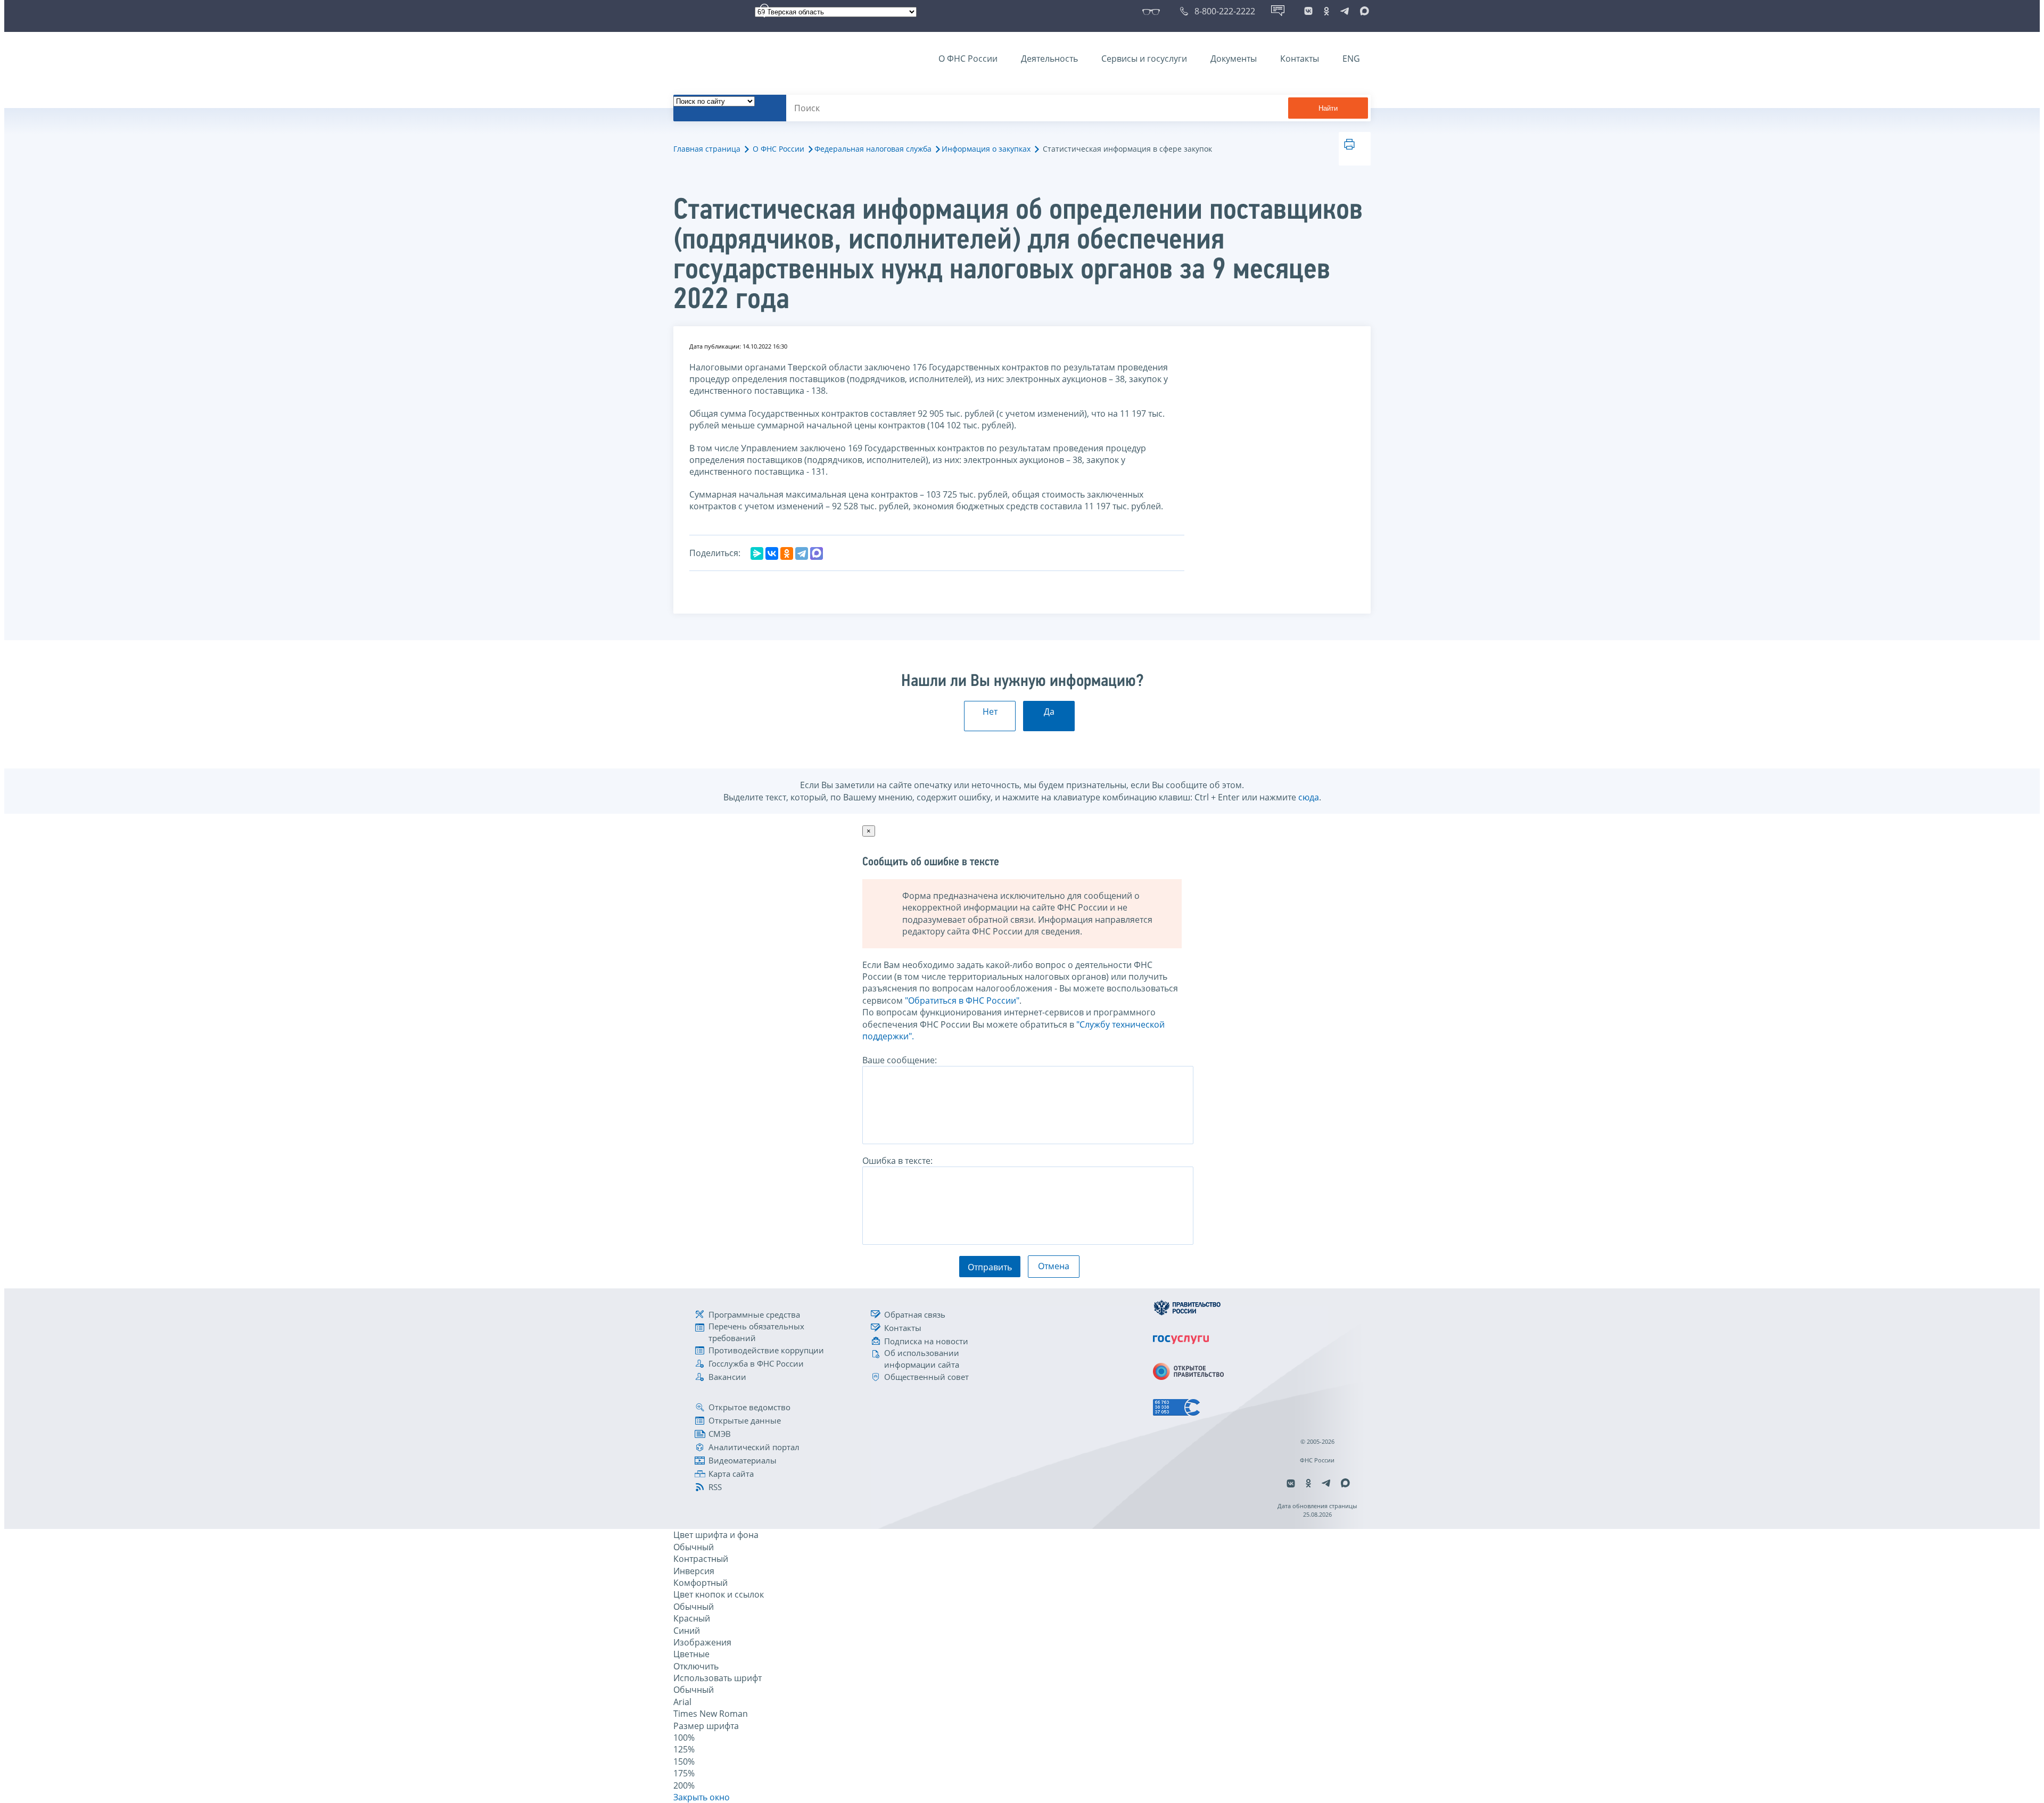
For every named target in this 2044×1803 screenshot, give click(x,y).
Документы (1234, 59)
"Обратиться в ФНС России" (962, 1000)
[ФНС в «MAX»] (1363, 11)
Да (1049, 712)
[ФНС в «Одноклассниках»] (1326, 11)
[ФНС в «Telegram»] (1345, 11)
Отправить (990, 1267)
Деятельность (1049, 59)
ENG (1351, 59)
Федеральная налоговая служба (873, 149)
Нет (990, 712)
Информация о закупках (986, 149)
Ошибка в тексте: (897, 1161)
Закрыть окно (702, 1797)
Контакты (1300, 59)
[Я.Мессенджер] (757, 553)
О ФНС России (968, 59)
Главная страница (707, 149)
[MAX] (817, 553)
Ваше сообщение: (900, 1060)
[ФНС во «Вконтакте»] (1308, 11)
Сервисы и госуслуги (1144, 59)
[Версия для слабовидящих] (1153, 11)
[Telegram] (802, 553)
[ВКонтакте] (772, 553)
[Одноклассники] (787, 553)
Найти (1328, 108)
